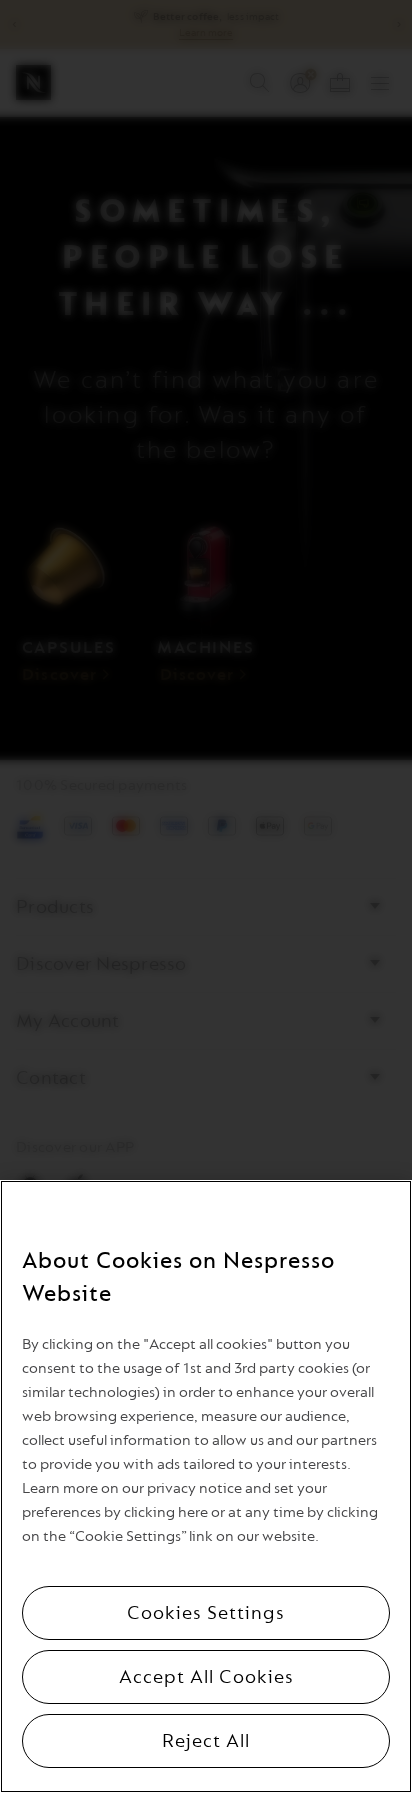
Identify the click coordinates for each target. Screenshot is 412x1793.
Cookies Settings (206, 1613)
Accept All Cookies (206, 1677)
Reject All (206, 1741)
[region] (206, 1486)
